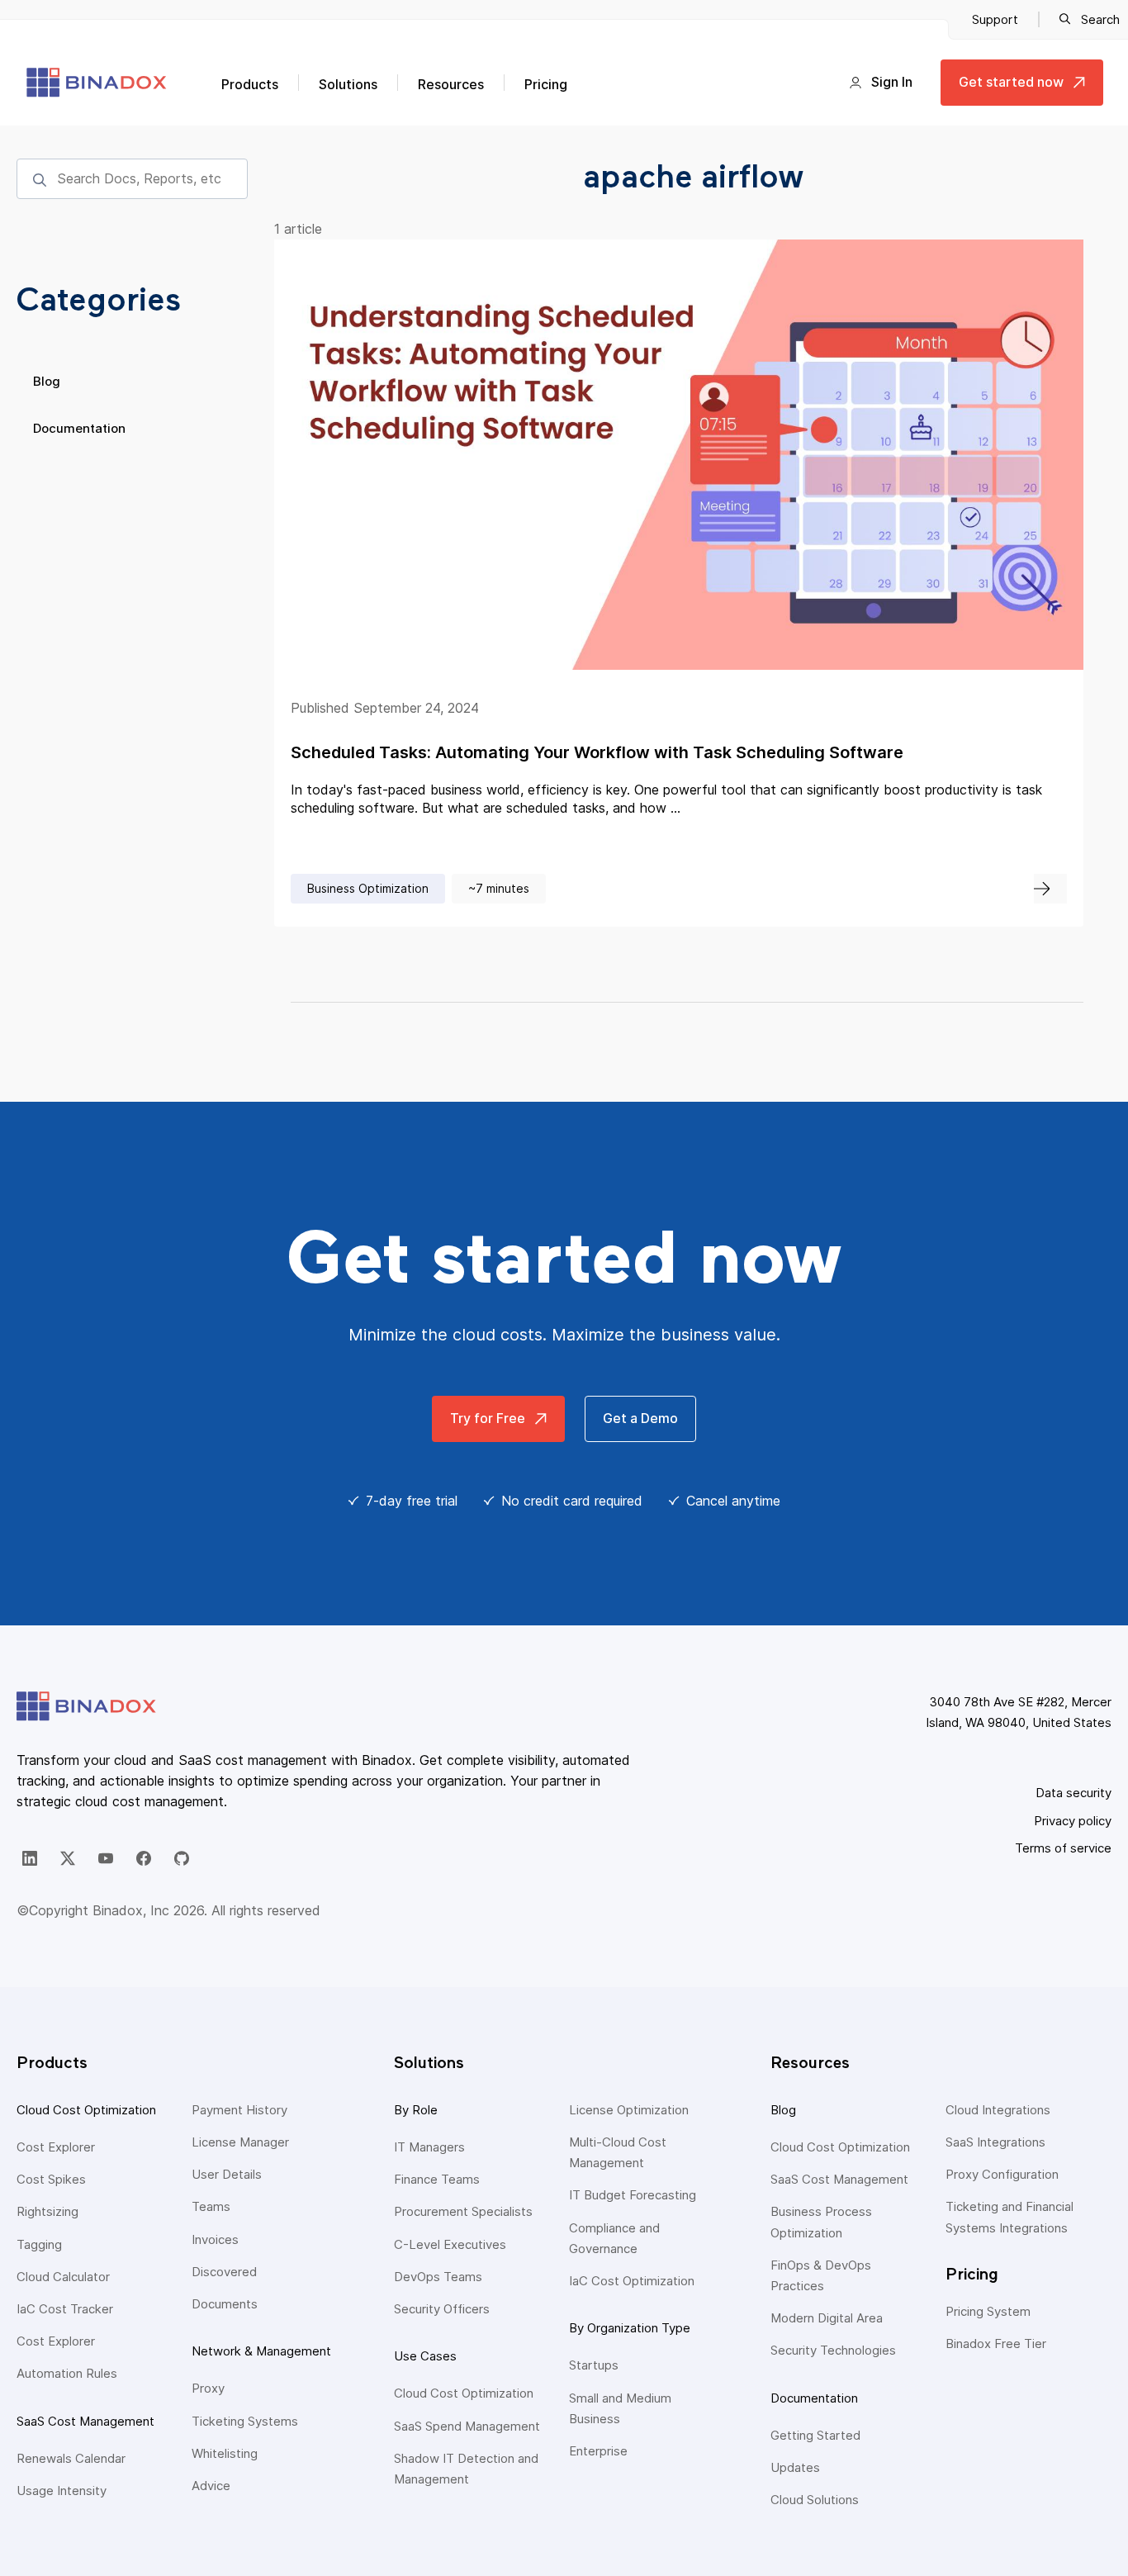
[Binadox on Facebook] (144, 1858)
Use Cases (425, 2356)
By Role (416, 2110)
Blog (47, 381)
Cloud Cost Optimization (86, 2110)
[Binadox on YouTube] (106, 1858)
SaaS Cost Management (85, 2421)
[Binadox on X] (68, 1858)
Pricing (546, 84)
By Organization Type (630, 2328)
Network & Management (261, 2351)
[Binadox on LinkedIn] (30, 1858)
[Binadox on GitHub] (182, 1858)
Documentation (79, 428)
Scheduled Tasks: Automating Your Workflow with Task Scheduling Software (597, 752)
